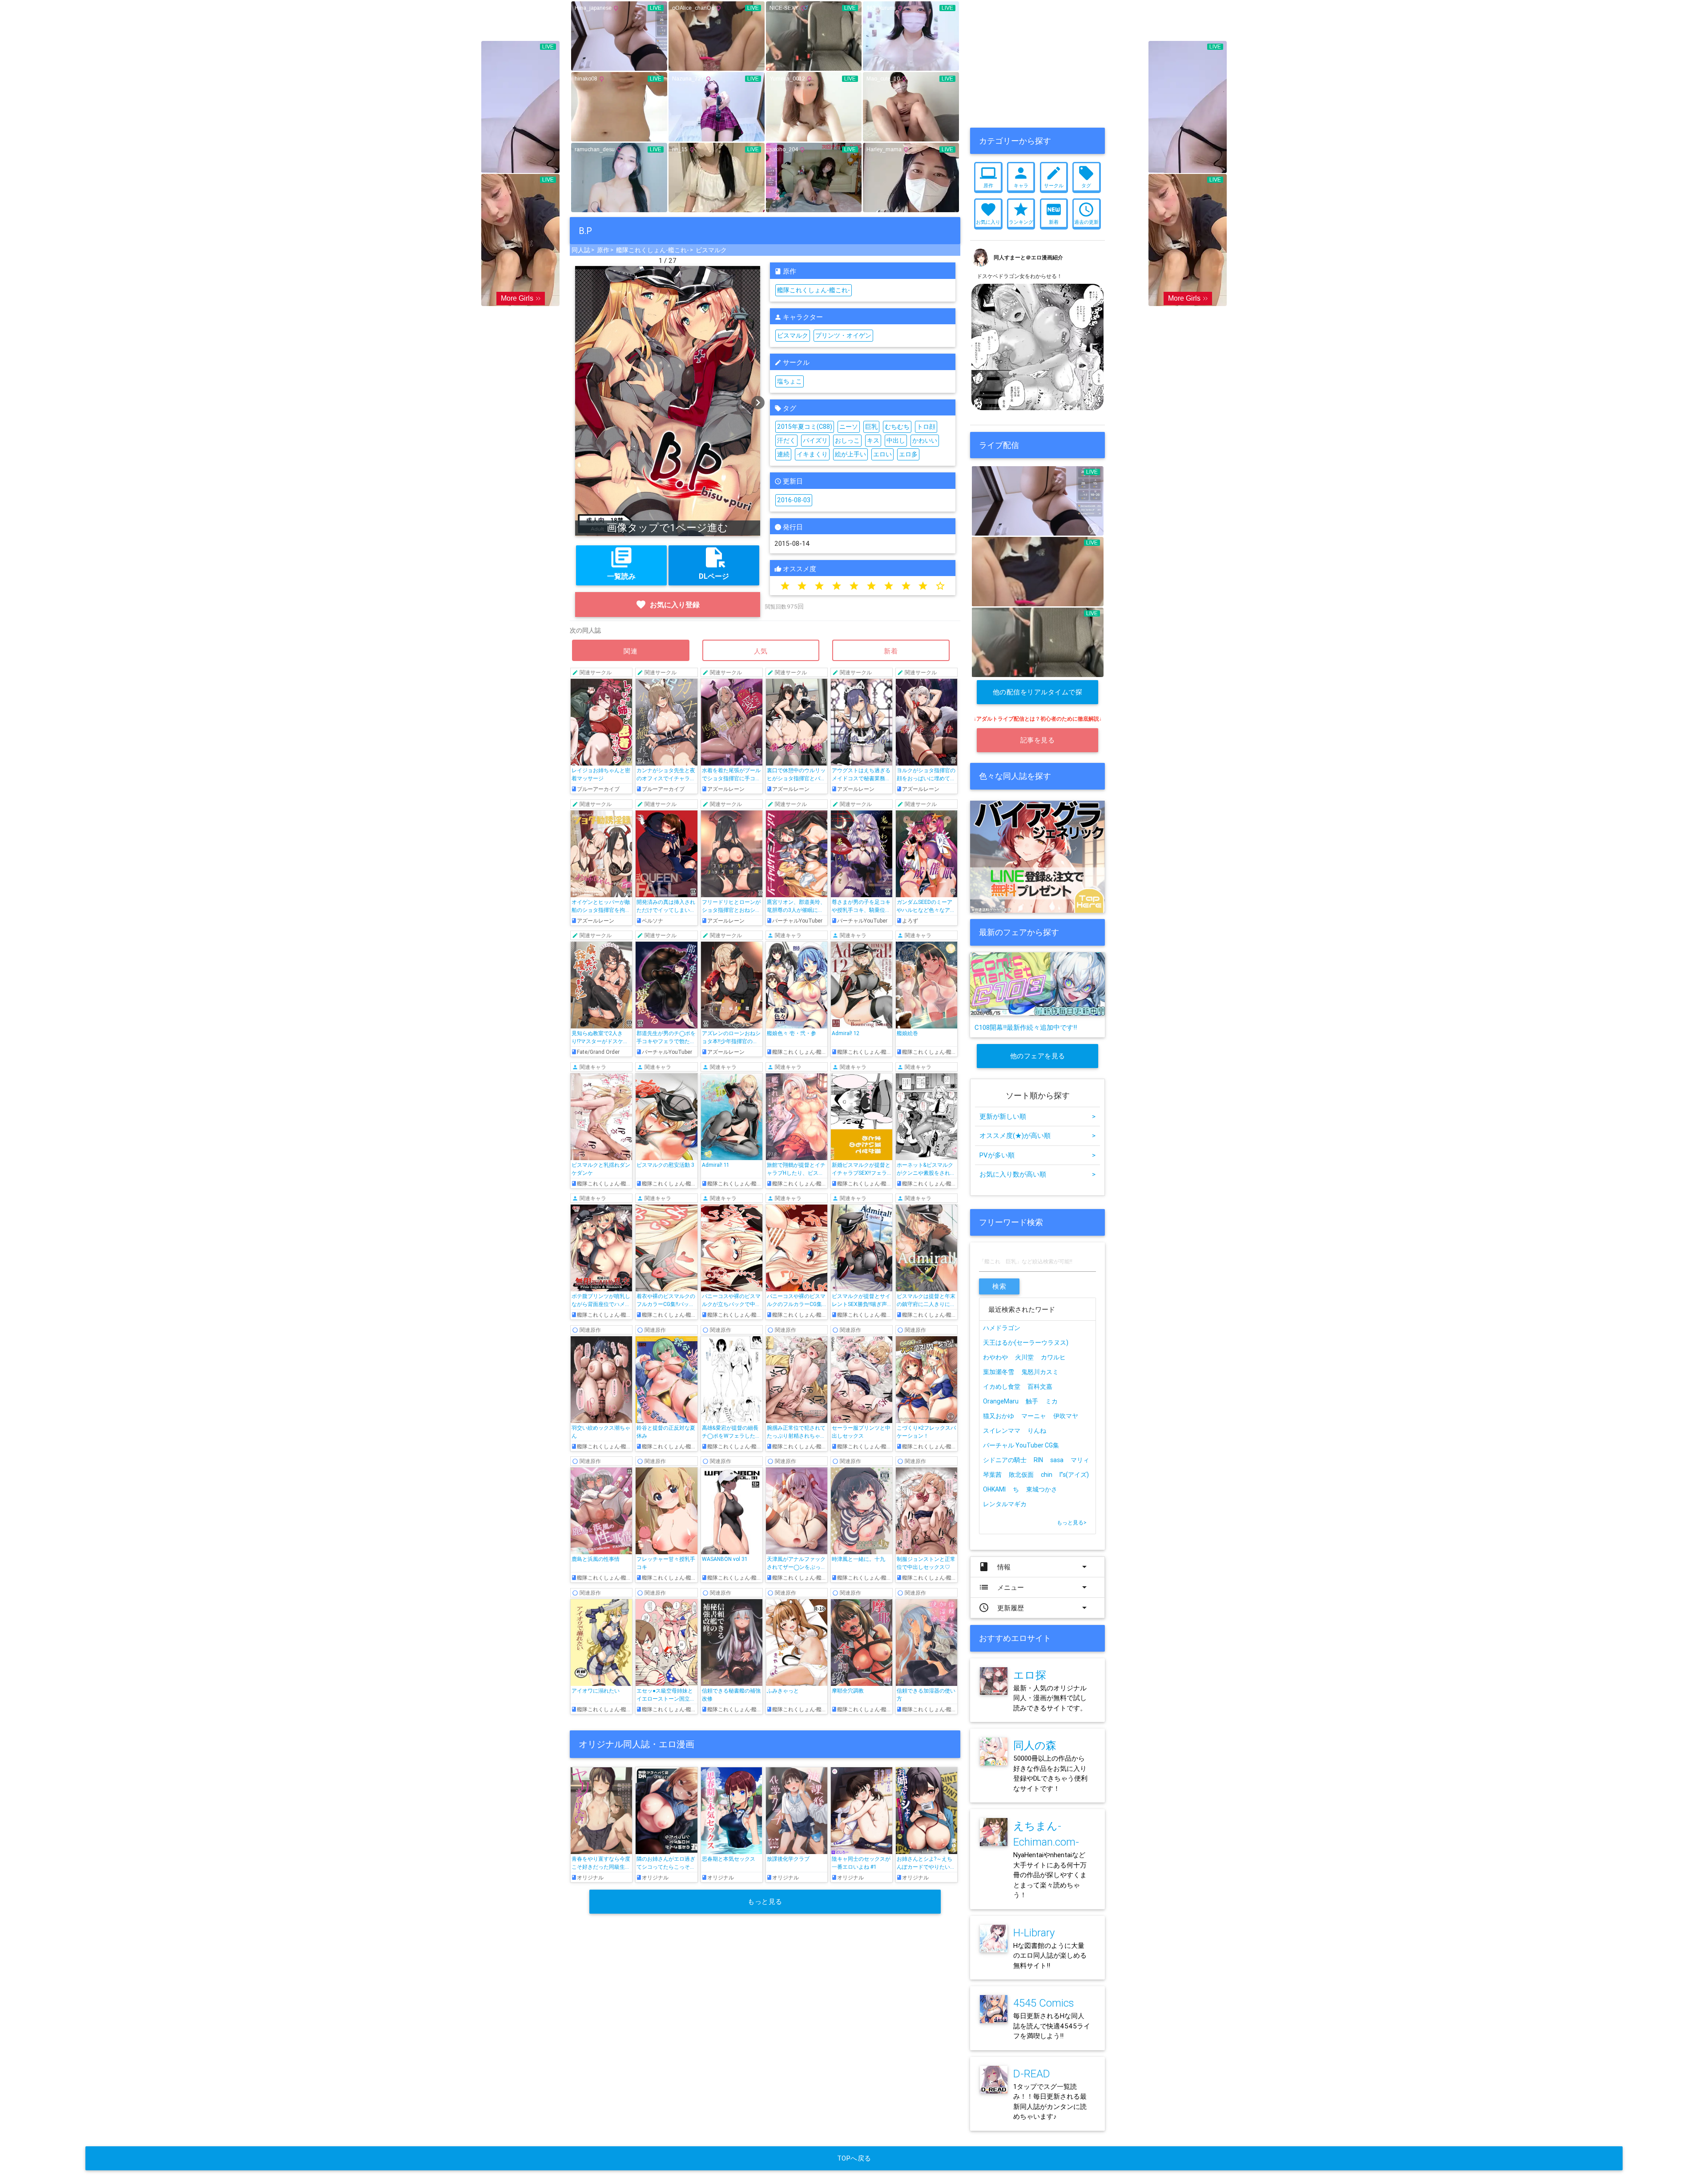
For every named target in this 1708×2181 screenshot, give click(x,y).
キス (873, 440)
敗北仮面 (1021, 1475)
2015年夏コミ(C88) (805, 427)
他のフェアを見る (1038, 1056)
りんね (1037, 1431)
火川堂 (1024, 1357)
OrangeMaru (1001, 1401)
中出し (896, 440)
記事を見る (1038, 740)
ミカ (1051, 1401)
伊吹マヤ (1066, 1416)
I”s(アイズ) (1074, 1475)
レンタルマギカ (1005, 1504)
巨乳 (871, 427)
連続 (783, 454)
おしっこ (847, 440)
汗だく (786, 440)
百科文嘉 (1040, 1387)
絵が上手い (850, 454)
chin (1047, 1475)
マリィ (1080, 1460)
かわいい (925, 440)
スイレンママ (1002, 1431)
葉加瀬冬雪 (999, 1372)
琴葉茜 (992, 1475)
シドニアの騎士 (1005, 1460)
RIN (1038, 1460)
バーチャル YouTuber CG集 (1021, 1445)
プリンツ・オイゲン (843, 335)
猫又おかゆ (999, 1416)
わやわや (995, 1357)
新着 (891, 651)
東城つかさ (1042, 1489)
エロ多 (908, 454)
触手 (1032, 1401)
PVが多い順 (1037, 1155)
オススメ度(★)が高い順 (1037, 1135)
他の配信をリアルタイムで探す (1038, 696)
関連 (631, 651)
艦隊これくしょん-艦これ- (653, 250)
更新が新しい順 (1037, 1116)
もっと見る (765, 1901)
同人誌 (581, 250)
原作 (603, 250)
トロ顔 (926, 427)
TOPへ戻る (854, 2158)
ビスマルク (711, 250)
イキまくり (812, 454)
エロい (882, 454)
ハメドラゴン (1002, 1328)
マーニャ (1034, 1416)
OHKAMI (994, 1489)
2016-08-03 (794, 500)
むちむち (897, 427)
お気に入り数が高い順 (1037, 1174)
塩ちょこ (790, 381)
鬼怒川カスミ (1040, 1372)
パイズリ (815, 440)
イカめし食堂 (1002, 1387)
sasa (1057, 1460)
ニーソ (849, 427)
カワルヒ (1053, 1357)
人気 (761, 651)
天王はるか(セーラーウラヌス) (1026, 1342)
